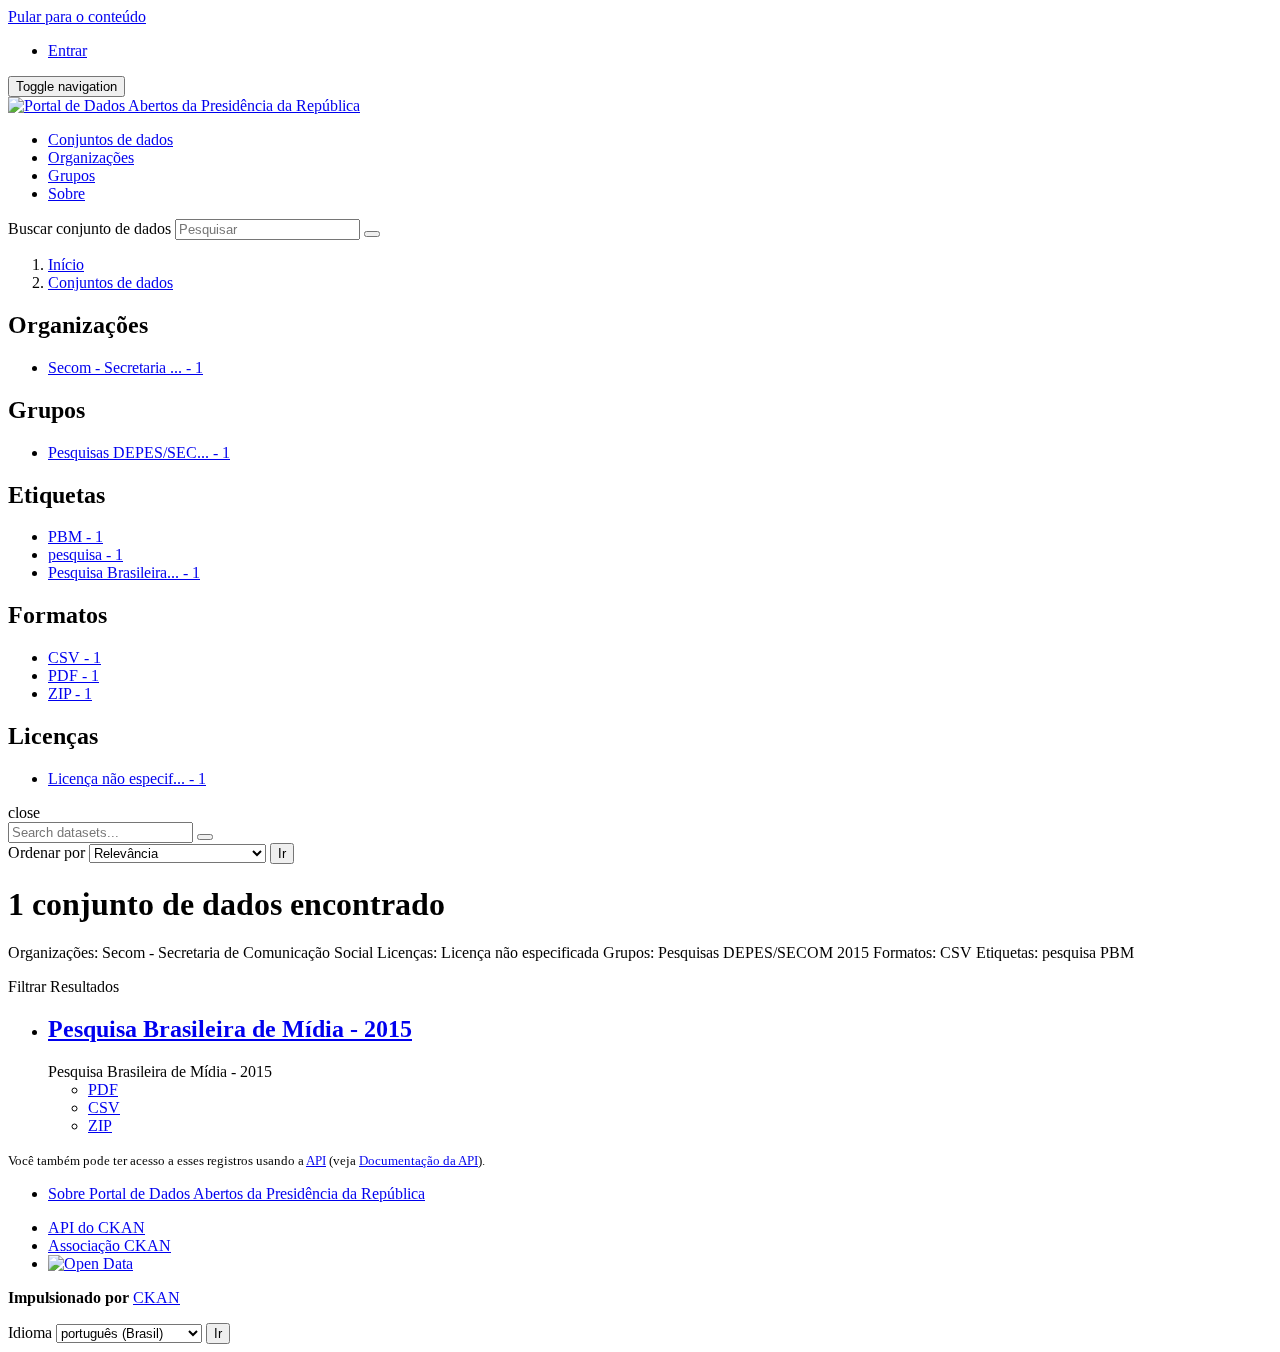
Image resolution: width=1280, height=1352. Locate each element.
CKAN (156, 1297)
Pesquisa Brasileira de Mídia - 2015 (230, 1029)
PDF (103, 1089)
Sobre (66, 193)
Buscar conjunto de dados (89, 228)
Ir (282, 853)
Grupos (71, 175)
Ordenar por (46, 852)
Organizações (91, 157)
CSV (104, 1107)
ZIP (100, 1125)
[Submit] (372, 234)
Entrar (67, 50)
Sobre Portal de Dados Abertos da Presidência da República (236, 1193)
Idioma (30, 1332)
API (316, 1160)
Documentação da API (418, 1160)
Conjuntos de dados (110, 139)
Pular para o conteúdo (77, 16)
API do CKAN (96, 1227)
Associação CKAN (109, 1245)
